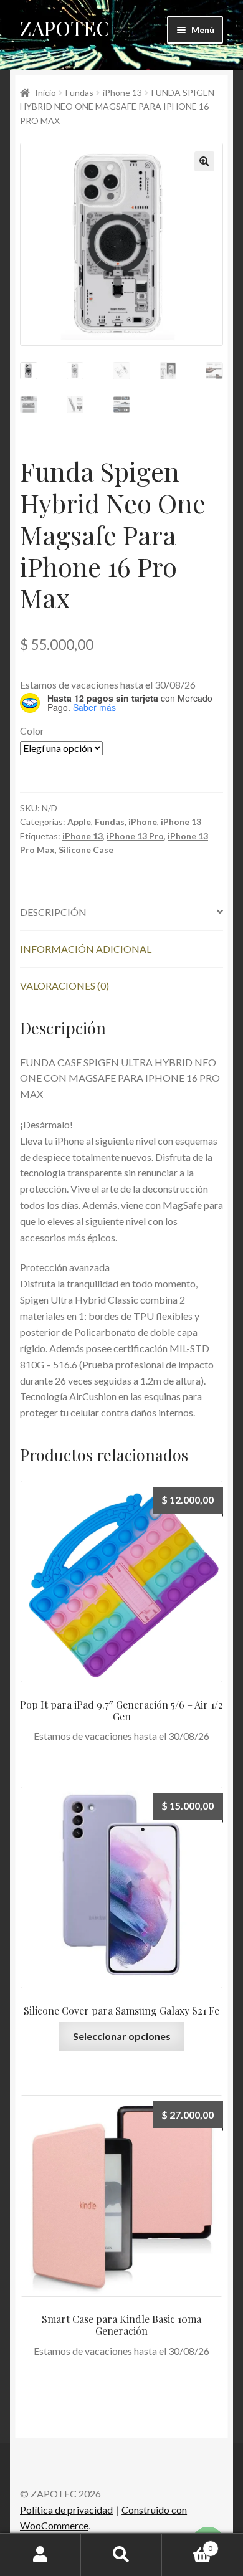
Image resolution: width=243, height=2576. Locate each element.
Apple (79, 822)
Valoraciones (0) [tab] (64, 985)
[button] (204, 161)
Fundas (79, 93)
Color (32, 731)
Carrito (187, 2544)
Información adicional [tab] (86, 949)
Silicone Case (86, 850)
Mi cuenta (40, 2555)
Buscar (121, 2555)
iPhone (143, 822)
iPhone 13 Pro (135, 836)
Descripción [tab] (53, 912)
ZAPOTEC (65, 28)
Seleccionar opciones (122, 2036)
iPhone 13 (122, 93)
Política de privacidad (66, 2510)
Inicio (45, 93)
